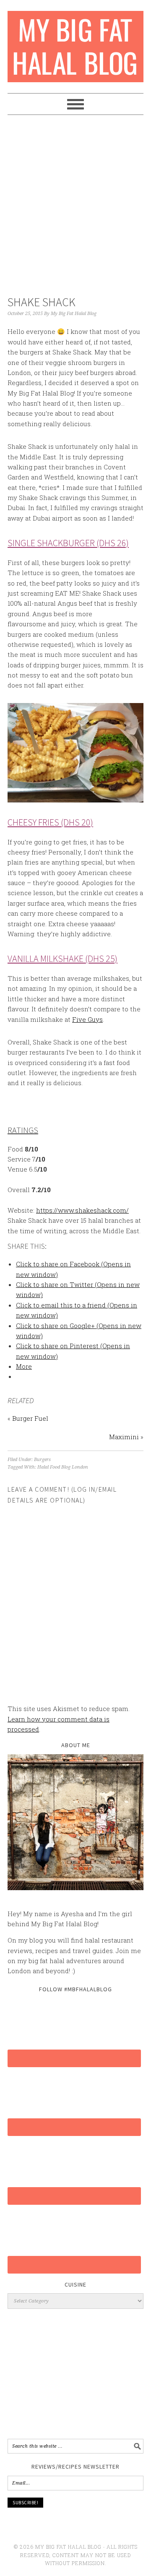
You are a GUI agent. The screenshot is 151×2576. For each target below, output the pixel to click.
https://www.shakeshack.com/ (82, 1210)
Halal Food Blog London (63, 1467)
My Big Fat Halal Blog (75, 43)
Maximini (124, 1437)
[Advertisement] (75, 207)
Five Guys (87, 1019)
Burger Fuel (30, 1418)
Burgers (42, 1460)
